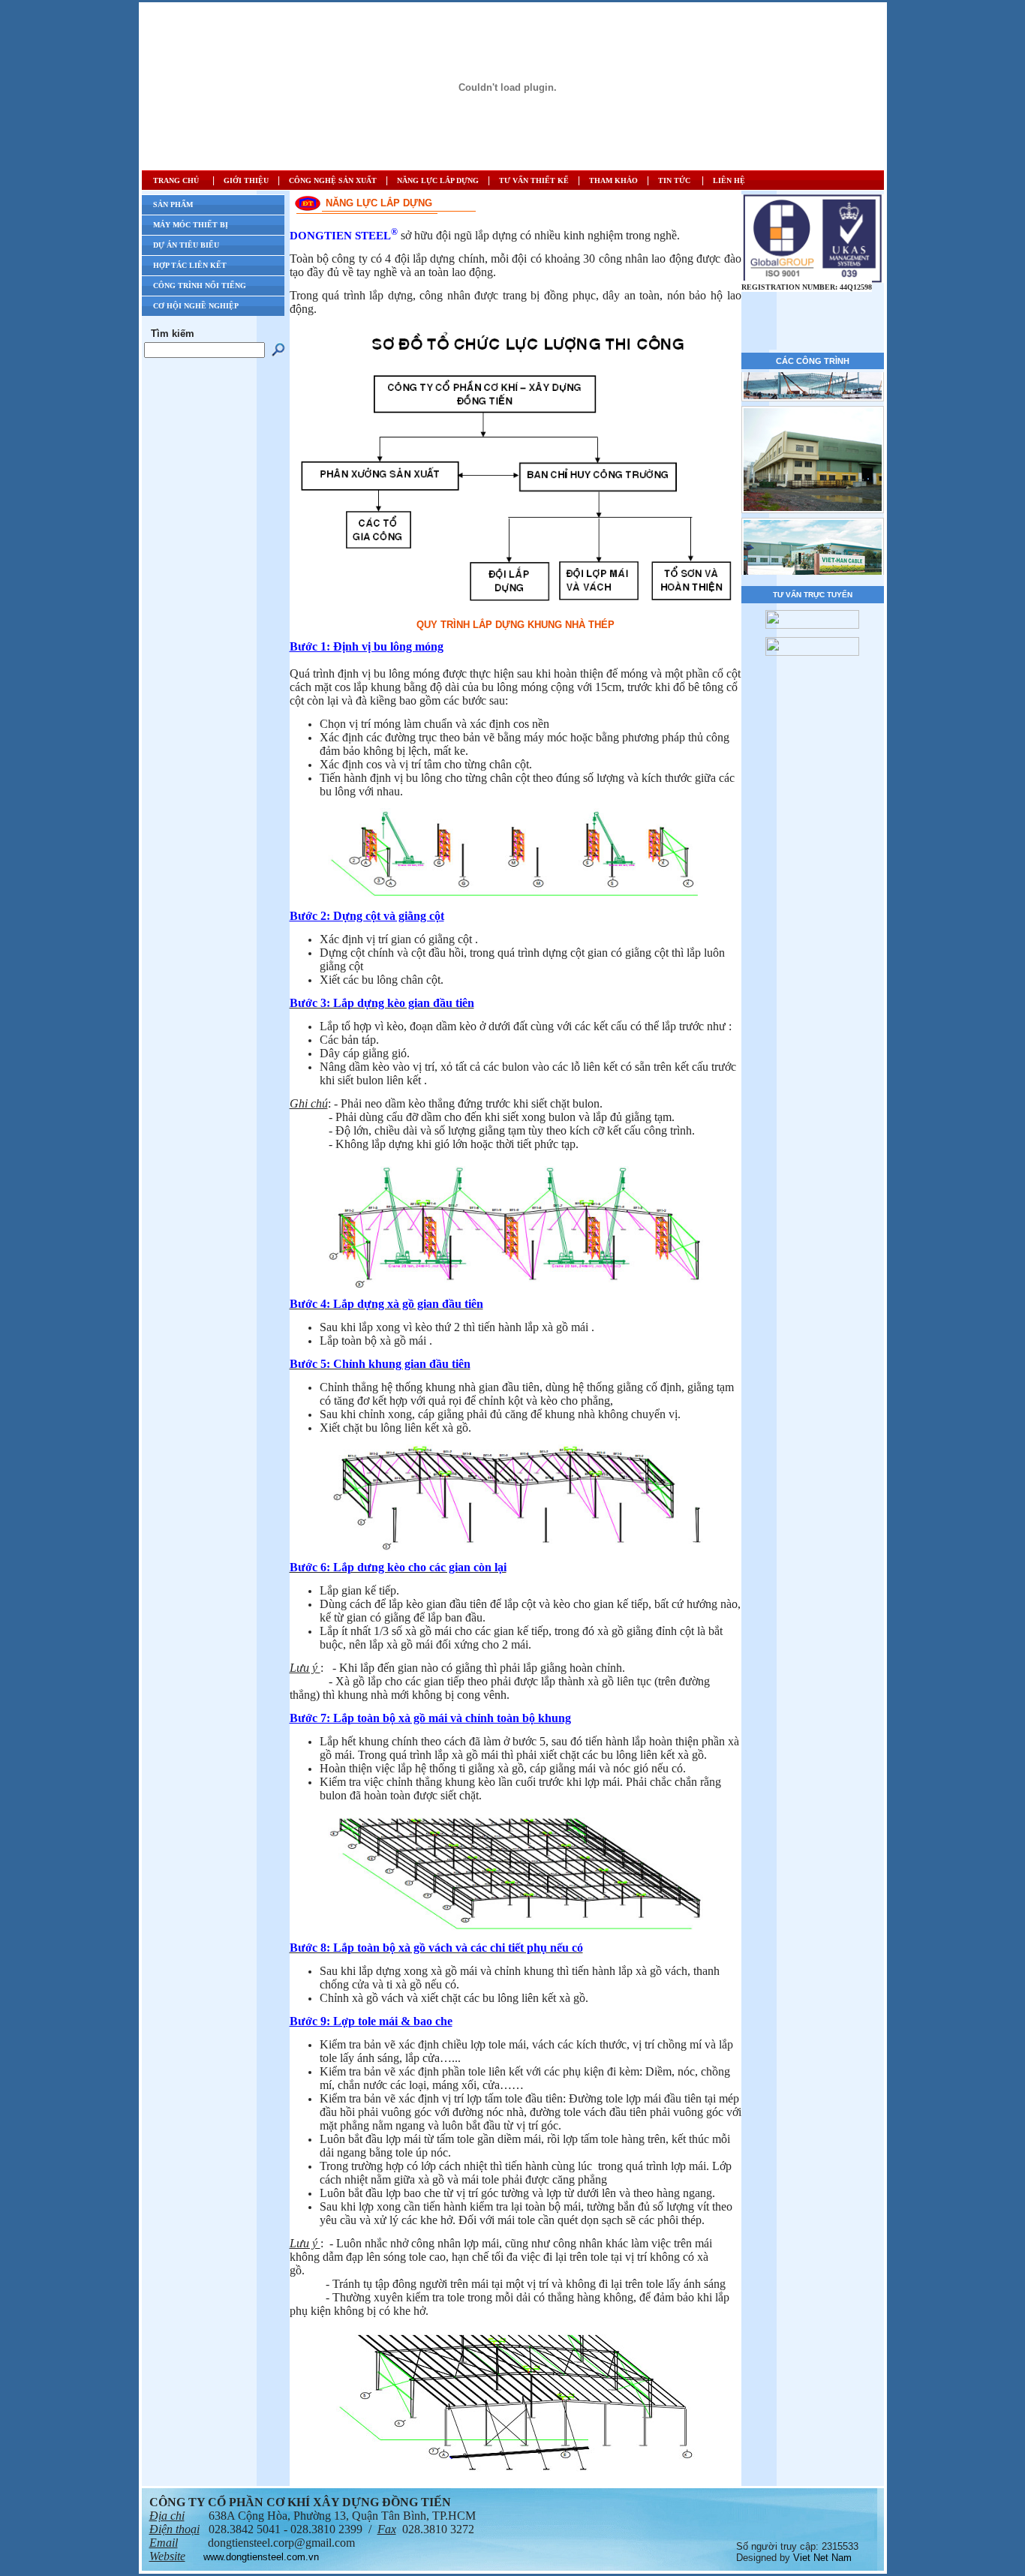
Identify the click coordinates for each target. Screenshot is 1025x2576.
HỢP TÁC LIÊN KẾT (190, 265)
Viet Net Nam (822, 2558)
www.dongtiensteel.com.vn (261, 2557)
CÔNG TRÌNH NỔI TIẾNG (200, 286)
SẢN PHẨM (173, 204)
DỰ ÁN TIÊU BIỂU (186, 245)
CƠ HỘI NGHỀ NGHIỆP (196, 306)
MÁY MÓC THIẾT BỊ (191, 225)
